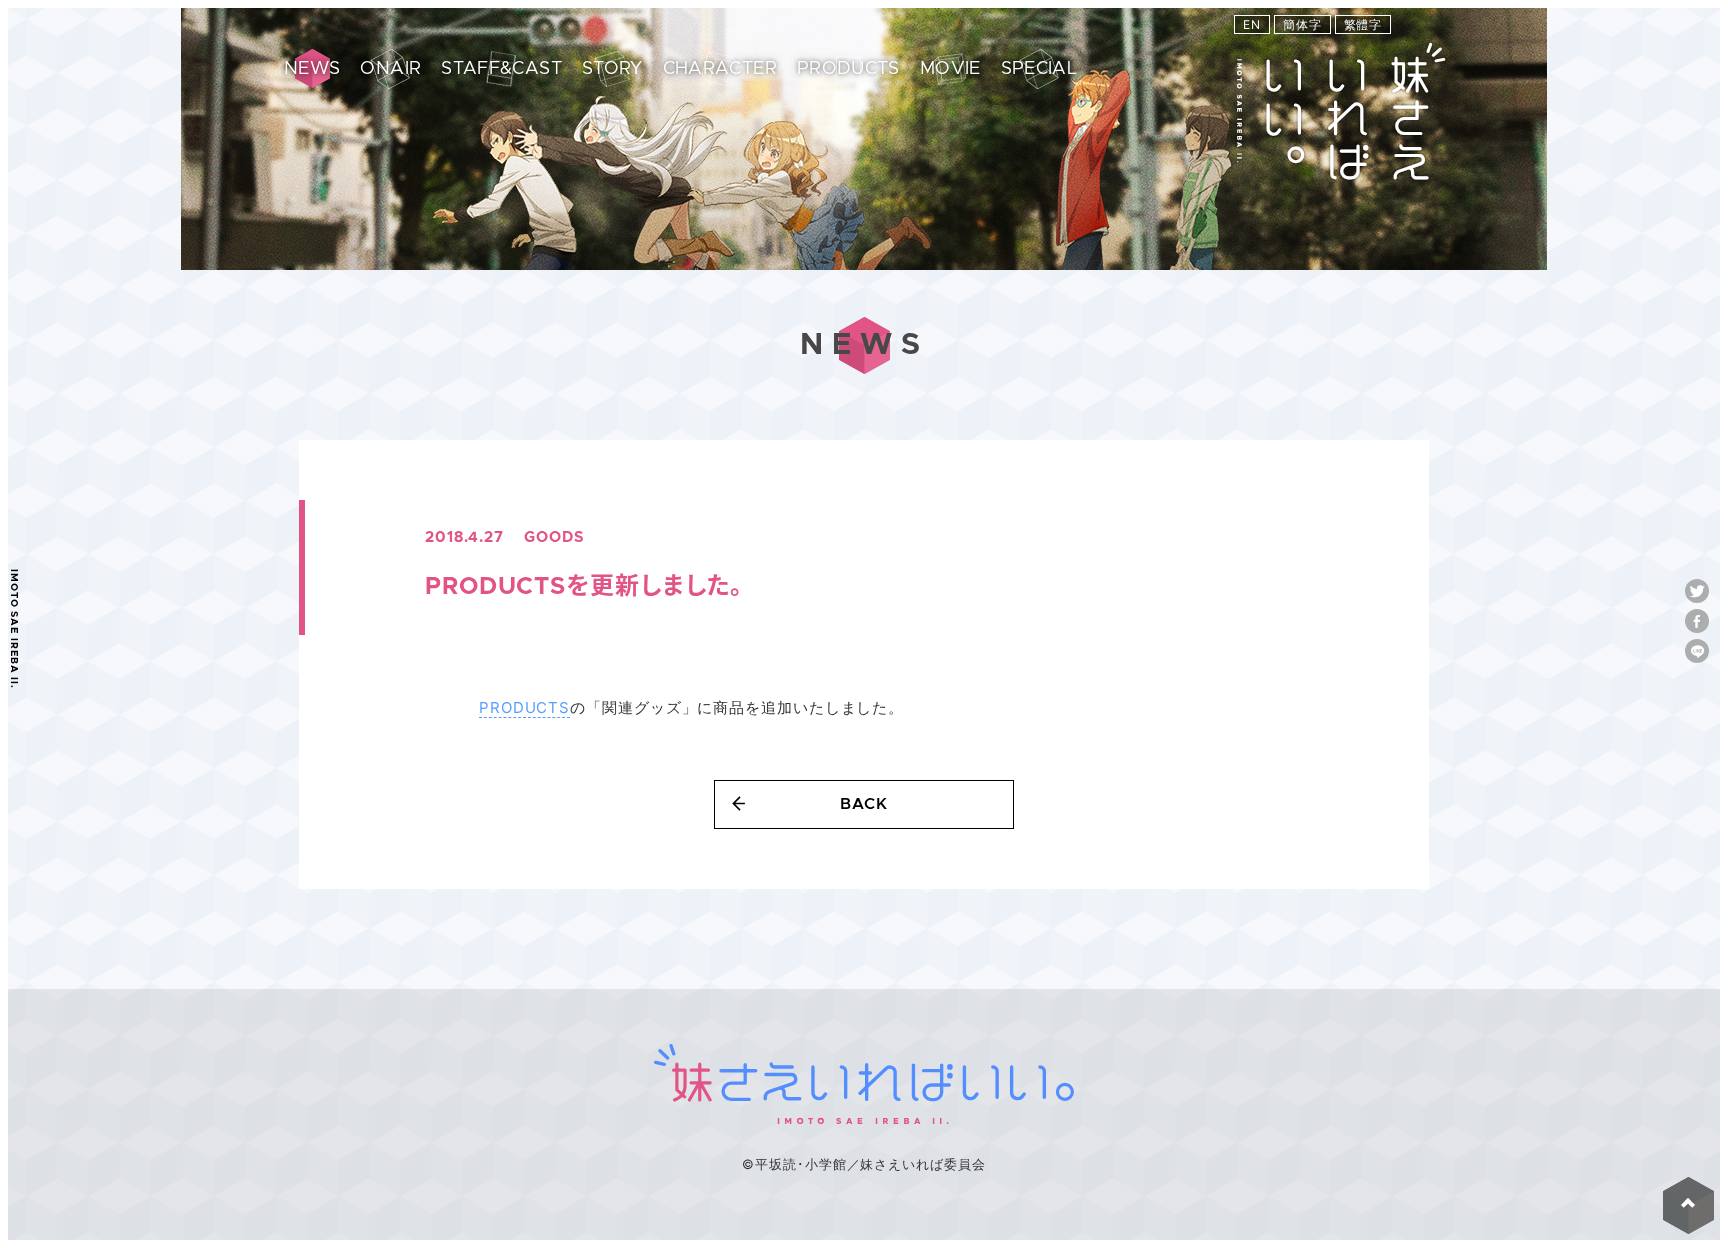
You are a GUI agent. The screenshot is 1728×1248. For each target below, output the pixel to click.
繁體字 (1363, 24)
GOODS (554, 537)
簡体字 (1302, 24)
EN (1252, 24)
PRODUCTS (524, 707)
